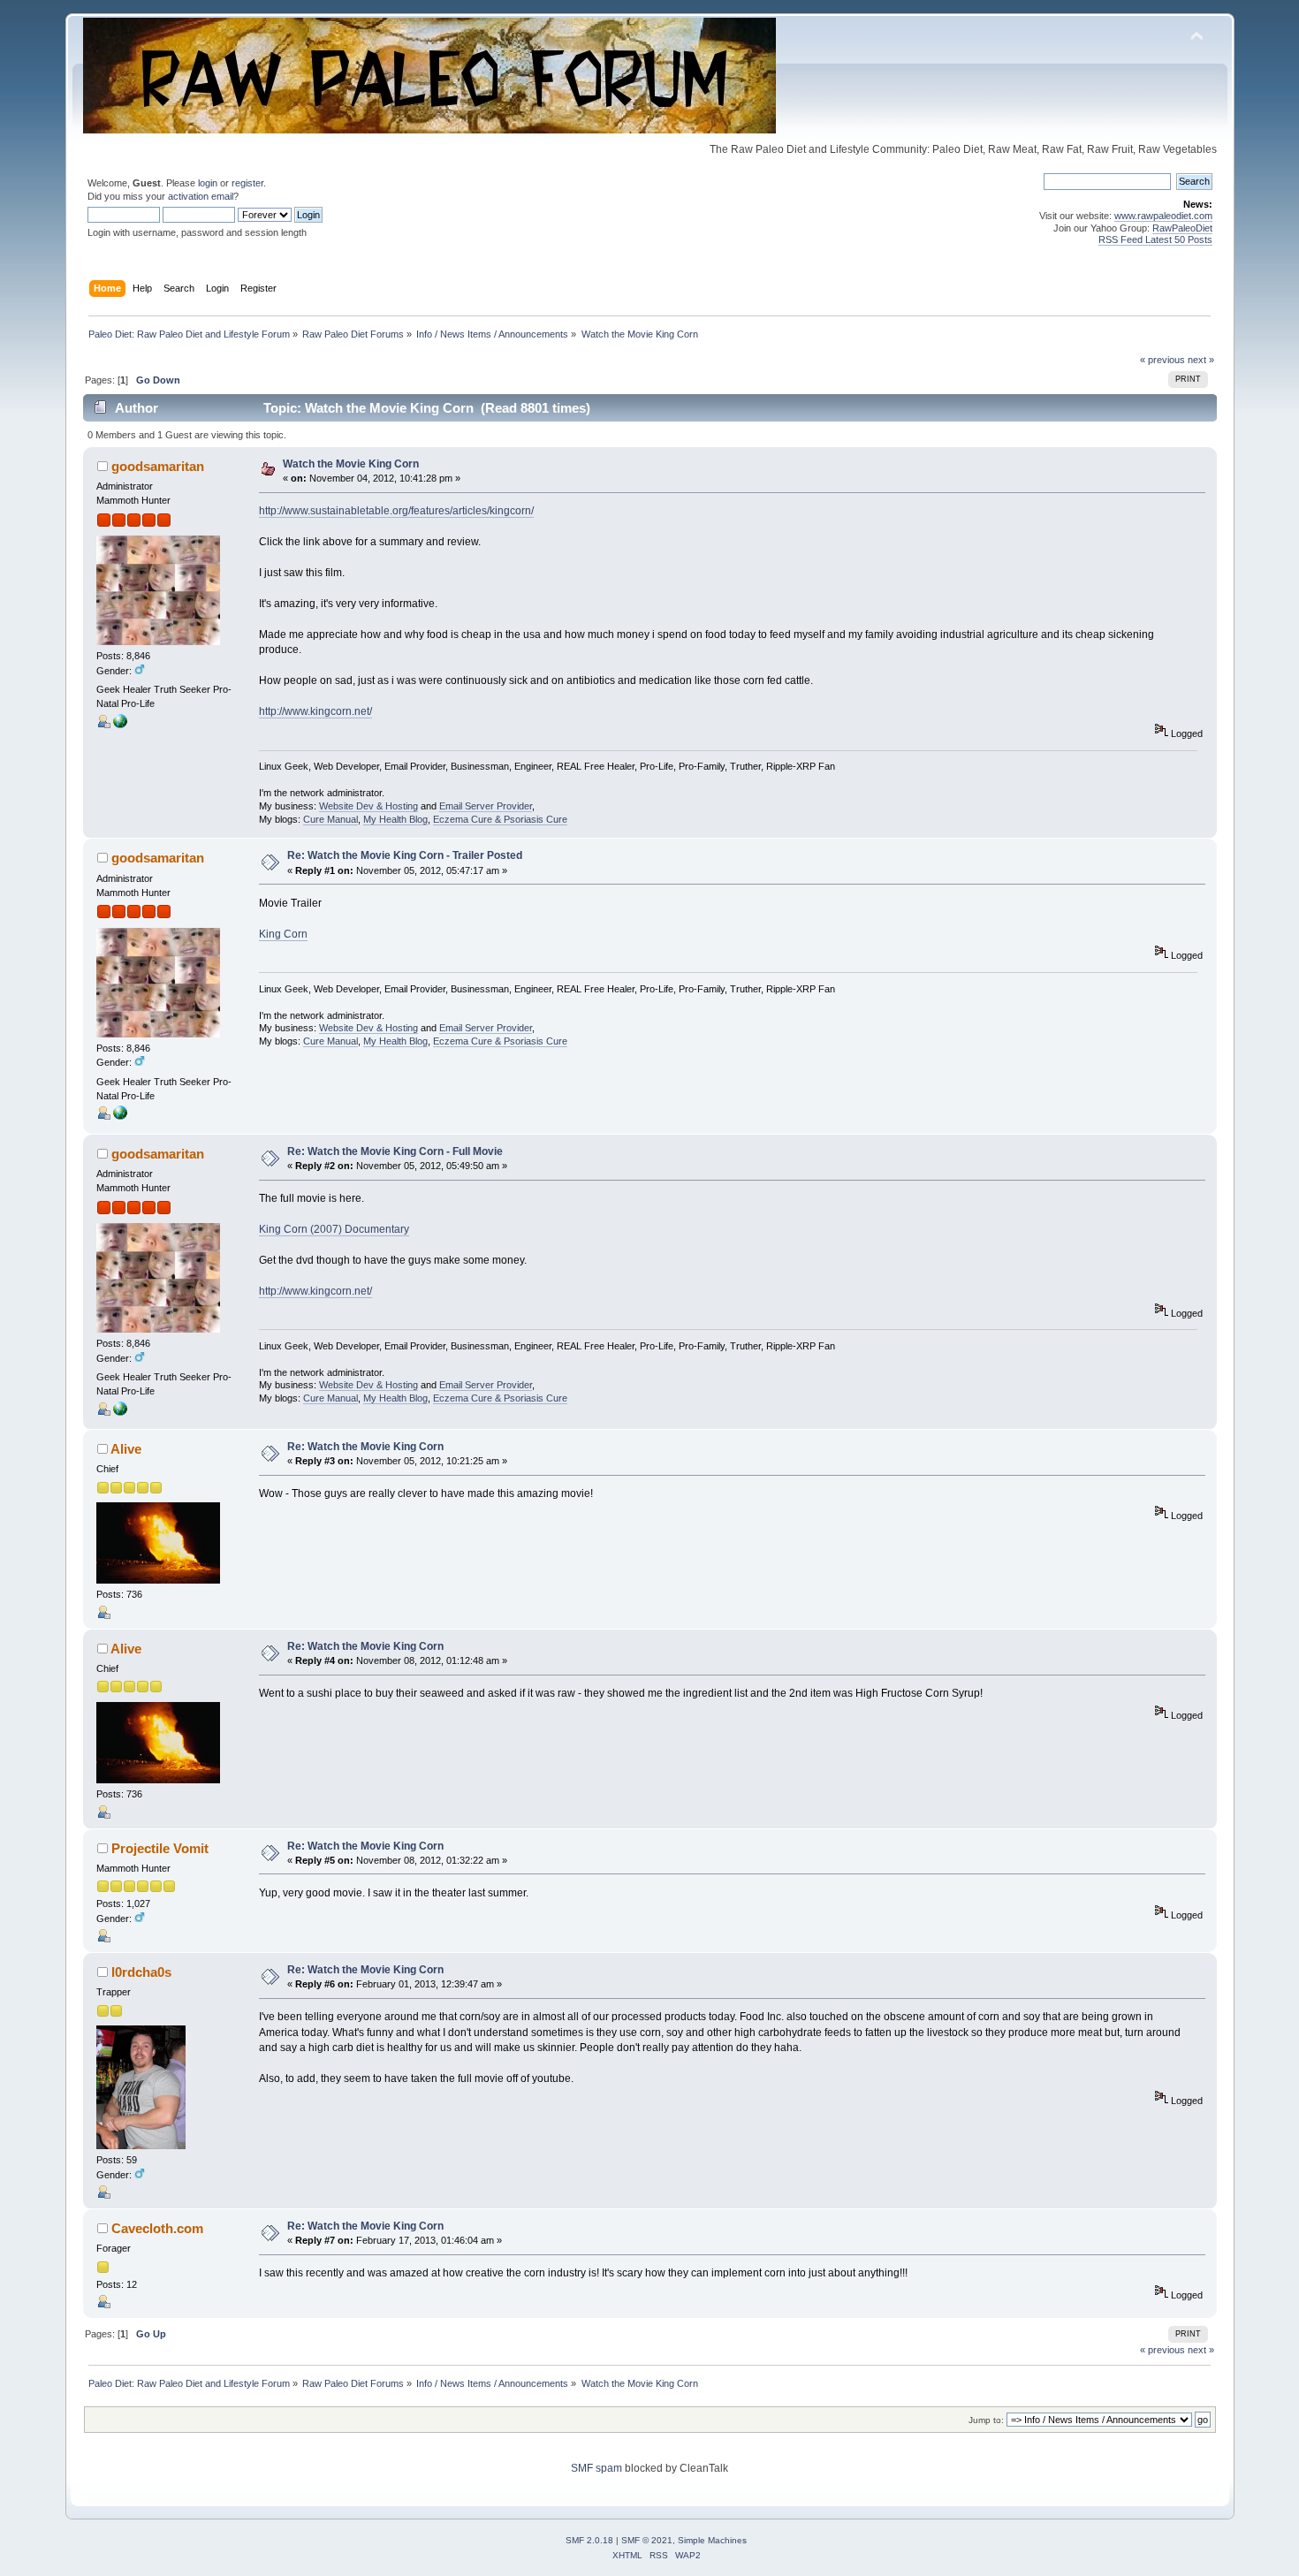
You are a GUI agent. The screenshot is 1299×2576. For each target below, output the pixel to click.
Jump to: (986, 2420)
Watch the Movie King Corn (351, 464)
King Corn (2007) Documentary (334, 1229)
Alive (126, 1449)
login (208, 183)
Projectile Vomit (160, 1848)
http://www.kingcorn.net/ (315, 711)
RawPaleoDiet (1182, 228)
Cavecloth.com (157, 2228)
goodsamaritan (158, 466)
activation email (201, 196)
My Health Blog (395, 819)
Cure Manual (330, 819)
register (247, 183)
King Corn (283, 934)
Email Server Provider (486, 806)
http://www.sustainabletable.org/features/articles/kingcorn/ (396, 511)
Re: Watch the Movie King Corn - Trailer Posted (405, 855)
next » (1201, 360)
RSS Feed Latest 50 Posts (1155, 239)
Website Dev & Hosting (368, 806)
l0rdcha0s (141, 1972)
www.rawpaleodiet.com (1163, 216)
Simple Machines (712, 2540)
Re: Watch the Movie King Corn (365, 1447)
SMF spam (596, 2468)
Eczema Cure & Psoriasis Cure (500, 819)
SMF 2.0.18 (589, 2540)
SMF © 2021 (647, 2540)
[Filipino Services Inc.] (120, 725)
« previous (1162, 360)
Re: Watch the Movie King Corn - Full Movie (395, 1151)
